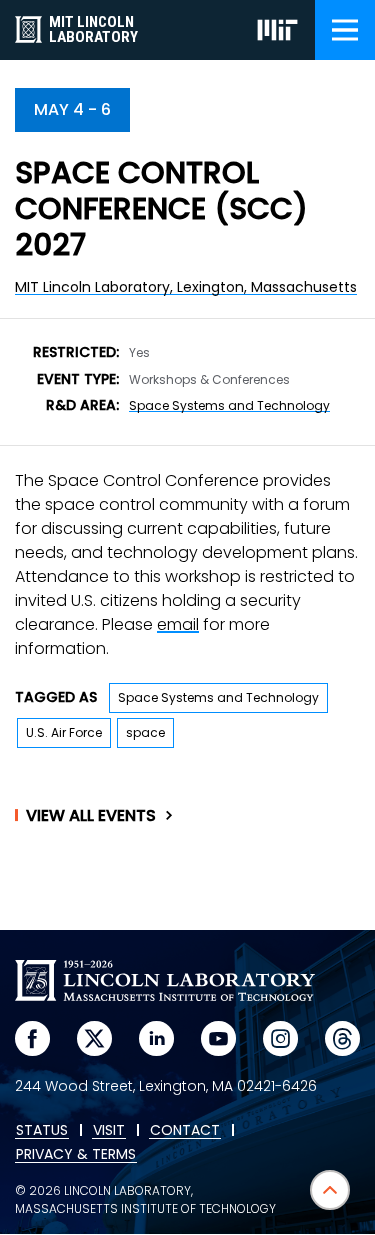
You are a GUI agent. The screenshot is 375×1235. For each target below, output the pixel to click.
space (145, 732)
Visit (109, 1131)
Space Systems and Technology (229, 405)
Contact (185, 1131)
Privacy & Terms (76, 1155)
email (178, 624)
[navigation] (345, 30)
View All (91, 816)
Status (42, 1131)
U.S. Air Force (64, 732)
